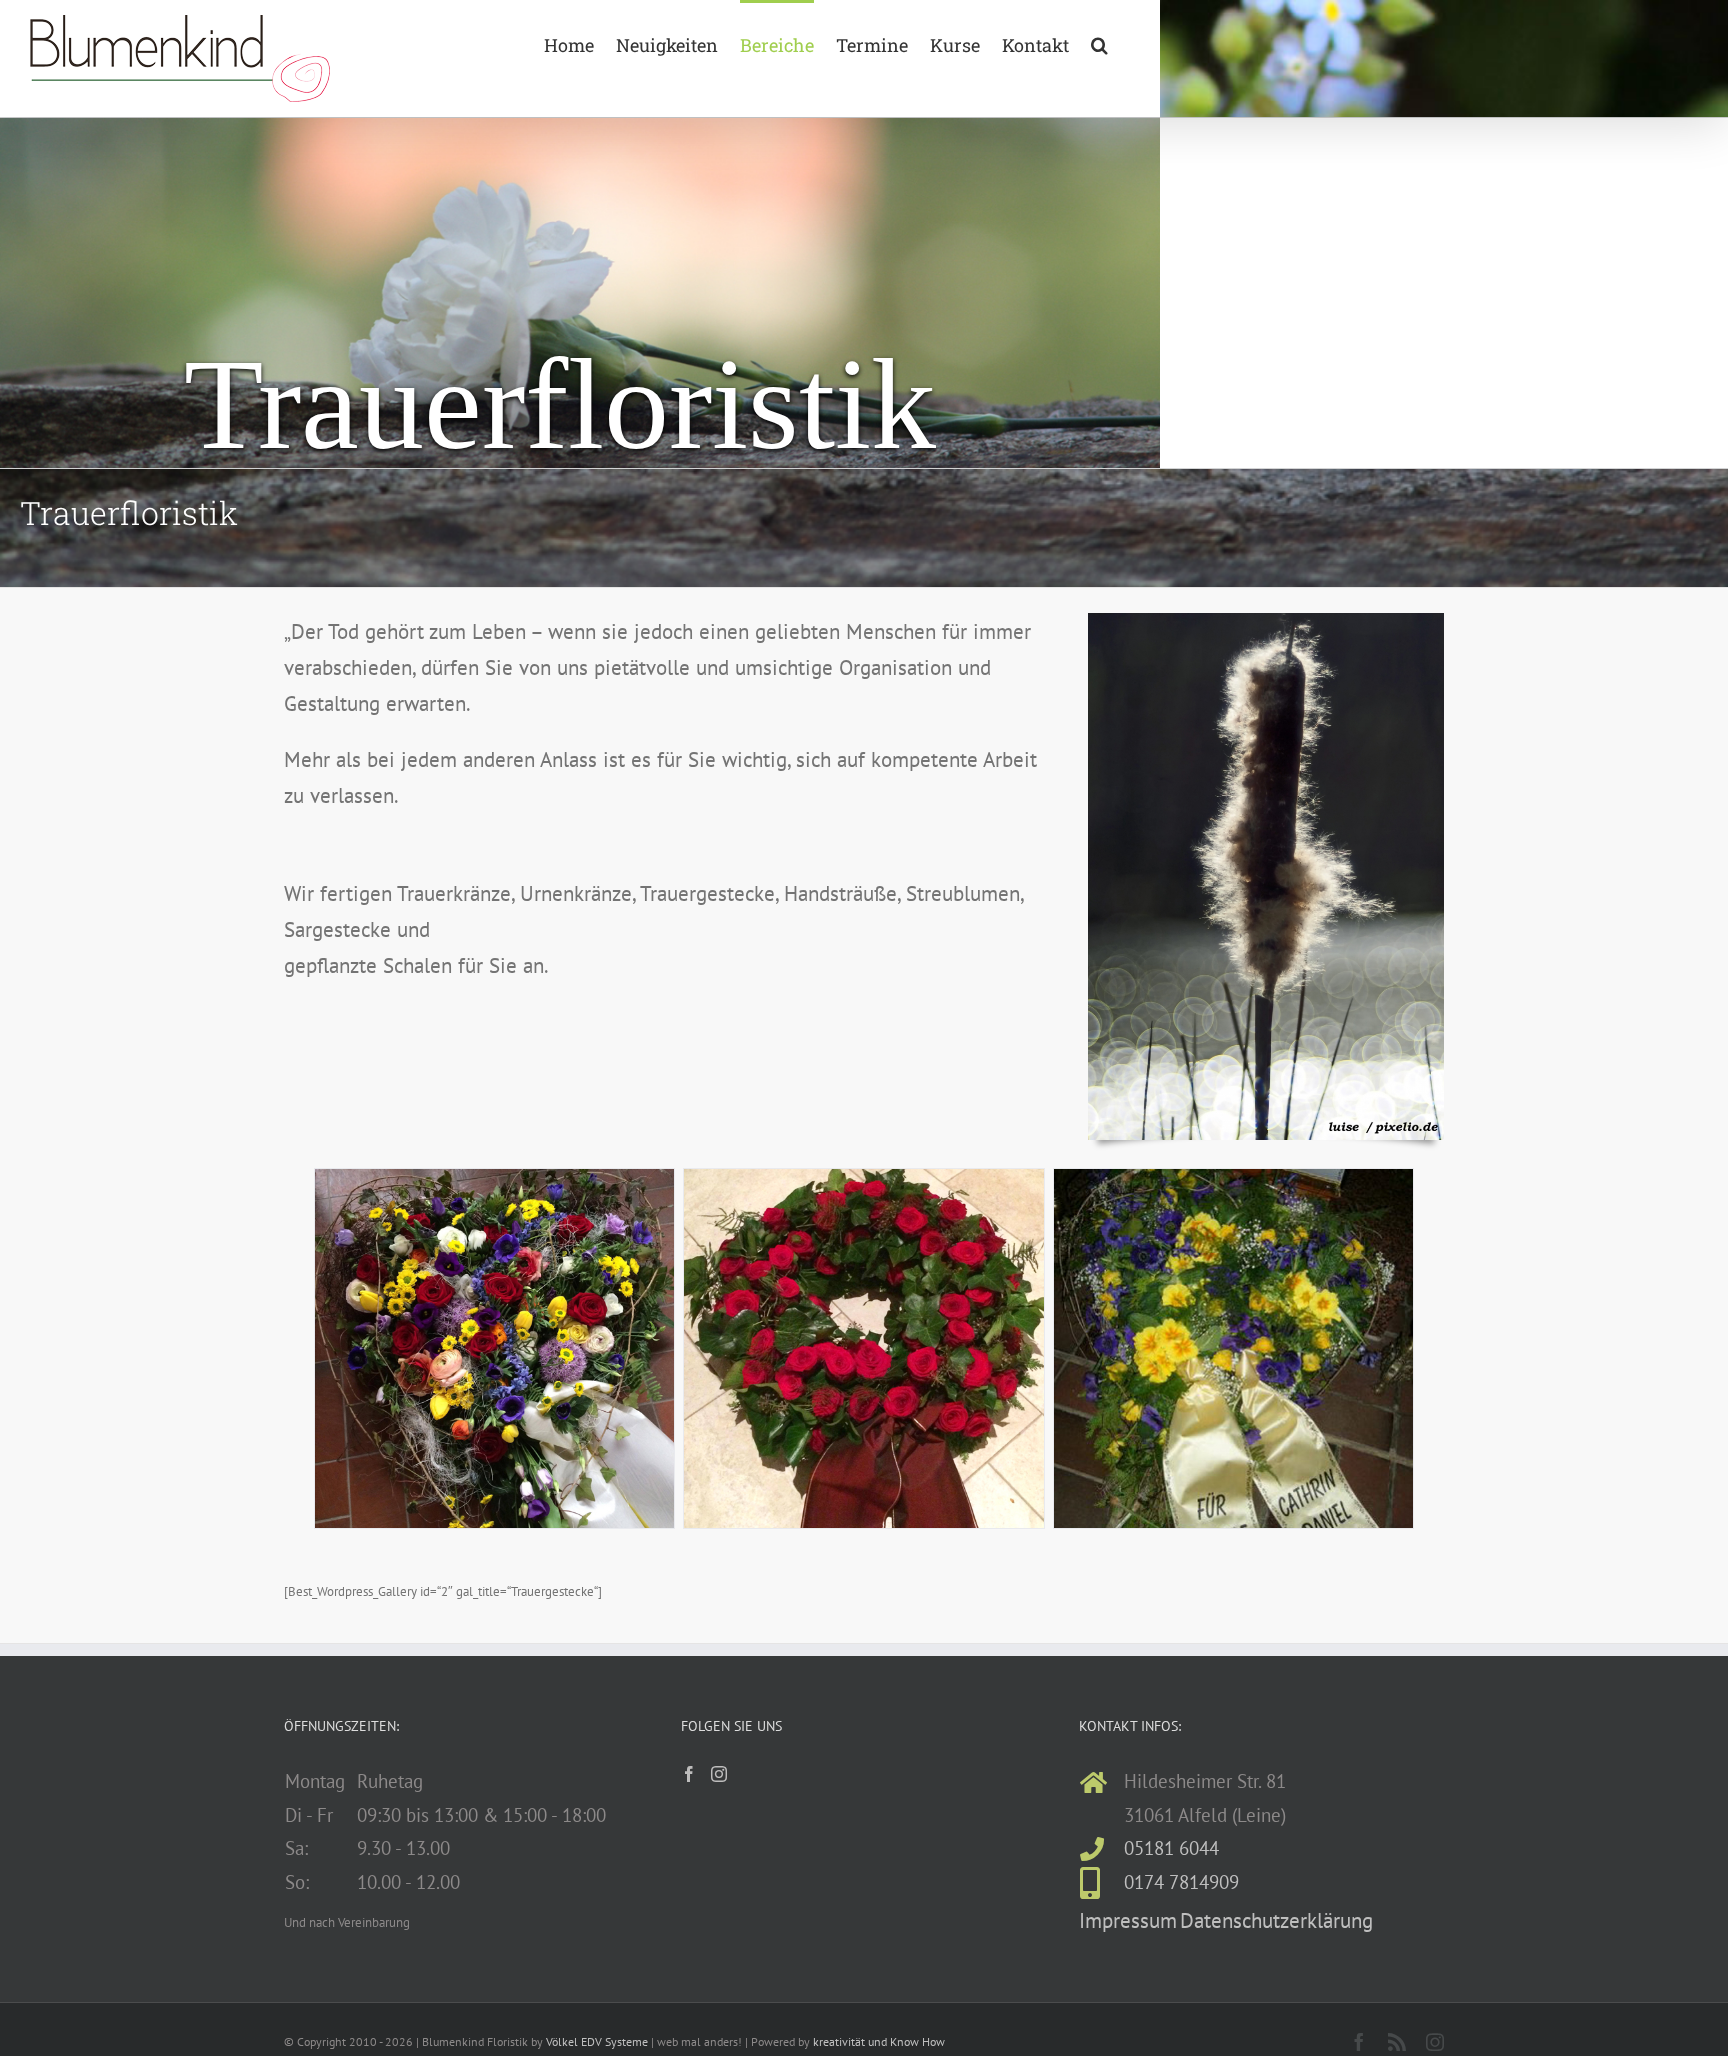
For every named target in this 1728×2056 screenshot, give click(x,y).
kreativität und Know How (879, 2041)
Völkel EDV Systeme (597, 2041)
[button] (1099, 43)
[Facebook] (689, 1774)
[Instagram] (719, 1774)
